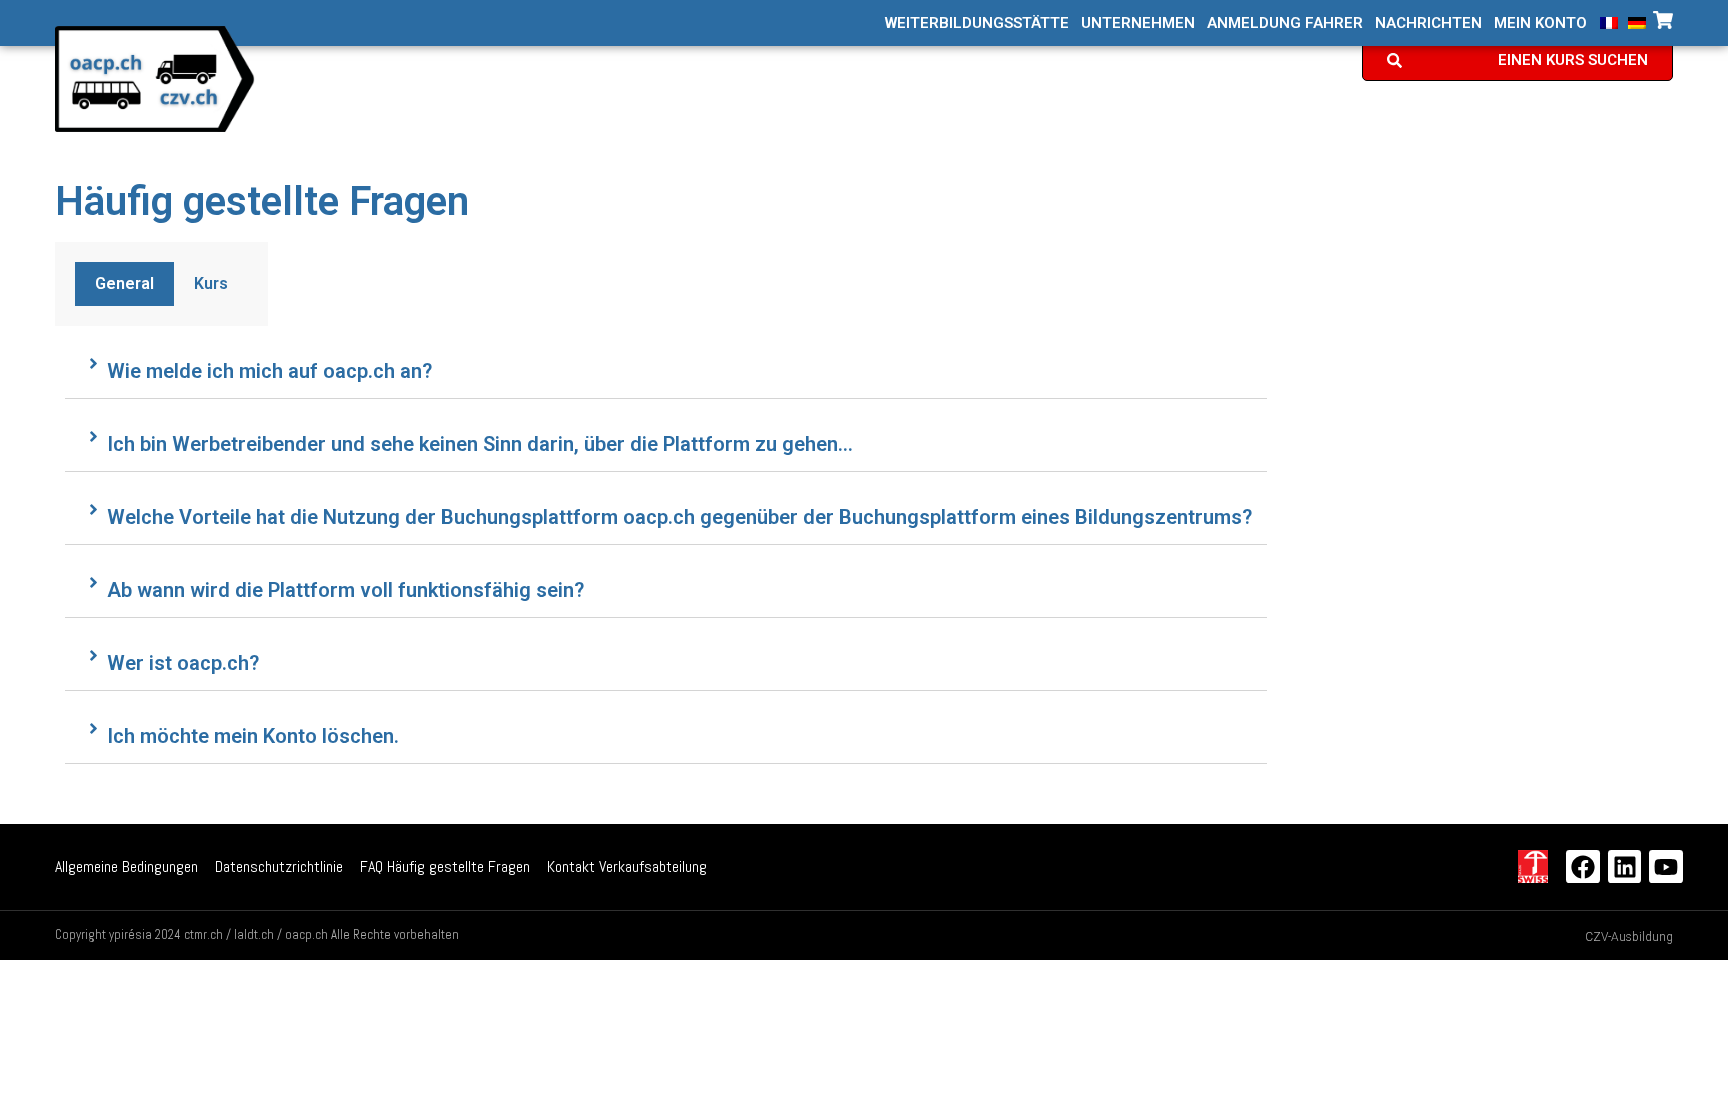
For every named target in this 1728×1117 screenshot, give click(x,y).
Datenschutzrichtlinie (279, 866)
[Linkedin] (1625, 867)
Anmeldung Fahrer (1285, 23)
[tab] (124, 284)
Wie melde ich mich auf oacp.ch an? (269, 371)
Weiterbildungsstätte (977, 23)
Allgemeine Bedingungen (126, 866)
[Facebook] (1583, 867)
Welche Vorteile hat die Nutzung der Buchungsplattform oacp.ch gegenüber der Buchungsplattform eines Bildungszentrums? (679, 517)
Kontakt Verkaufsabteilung (627, 866)
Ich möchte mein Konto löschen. (253, 736)
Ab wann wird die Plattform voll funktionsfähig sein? (345, 590)
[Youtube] (1666, 867)
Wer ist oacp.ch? (183, 663)
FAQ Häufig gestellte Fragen (445, 866)
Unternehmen (1138, 23)
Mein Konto (1540, 23)
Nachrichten (1428, 23)
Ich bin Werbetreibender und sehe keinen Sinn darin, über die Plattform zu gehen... (480, 444)
